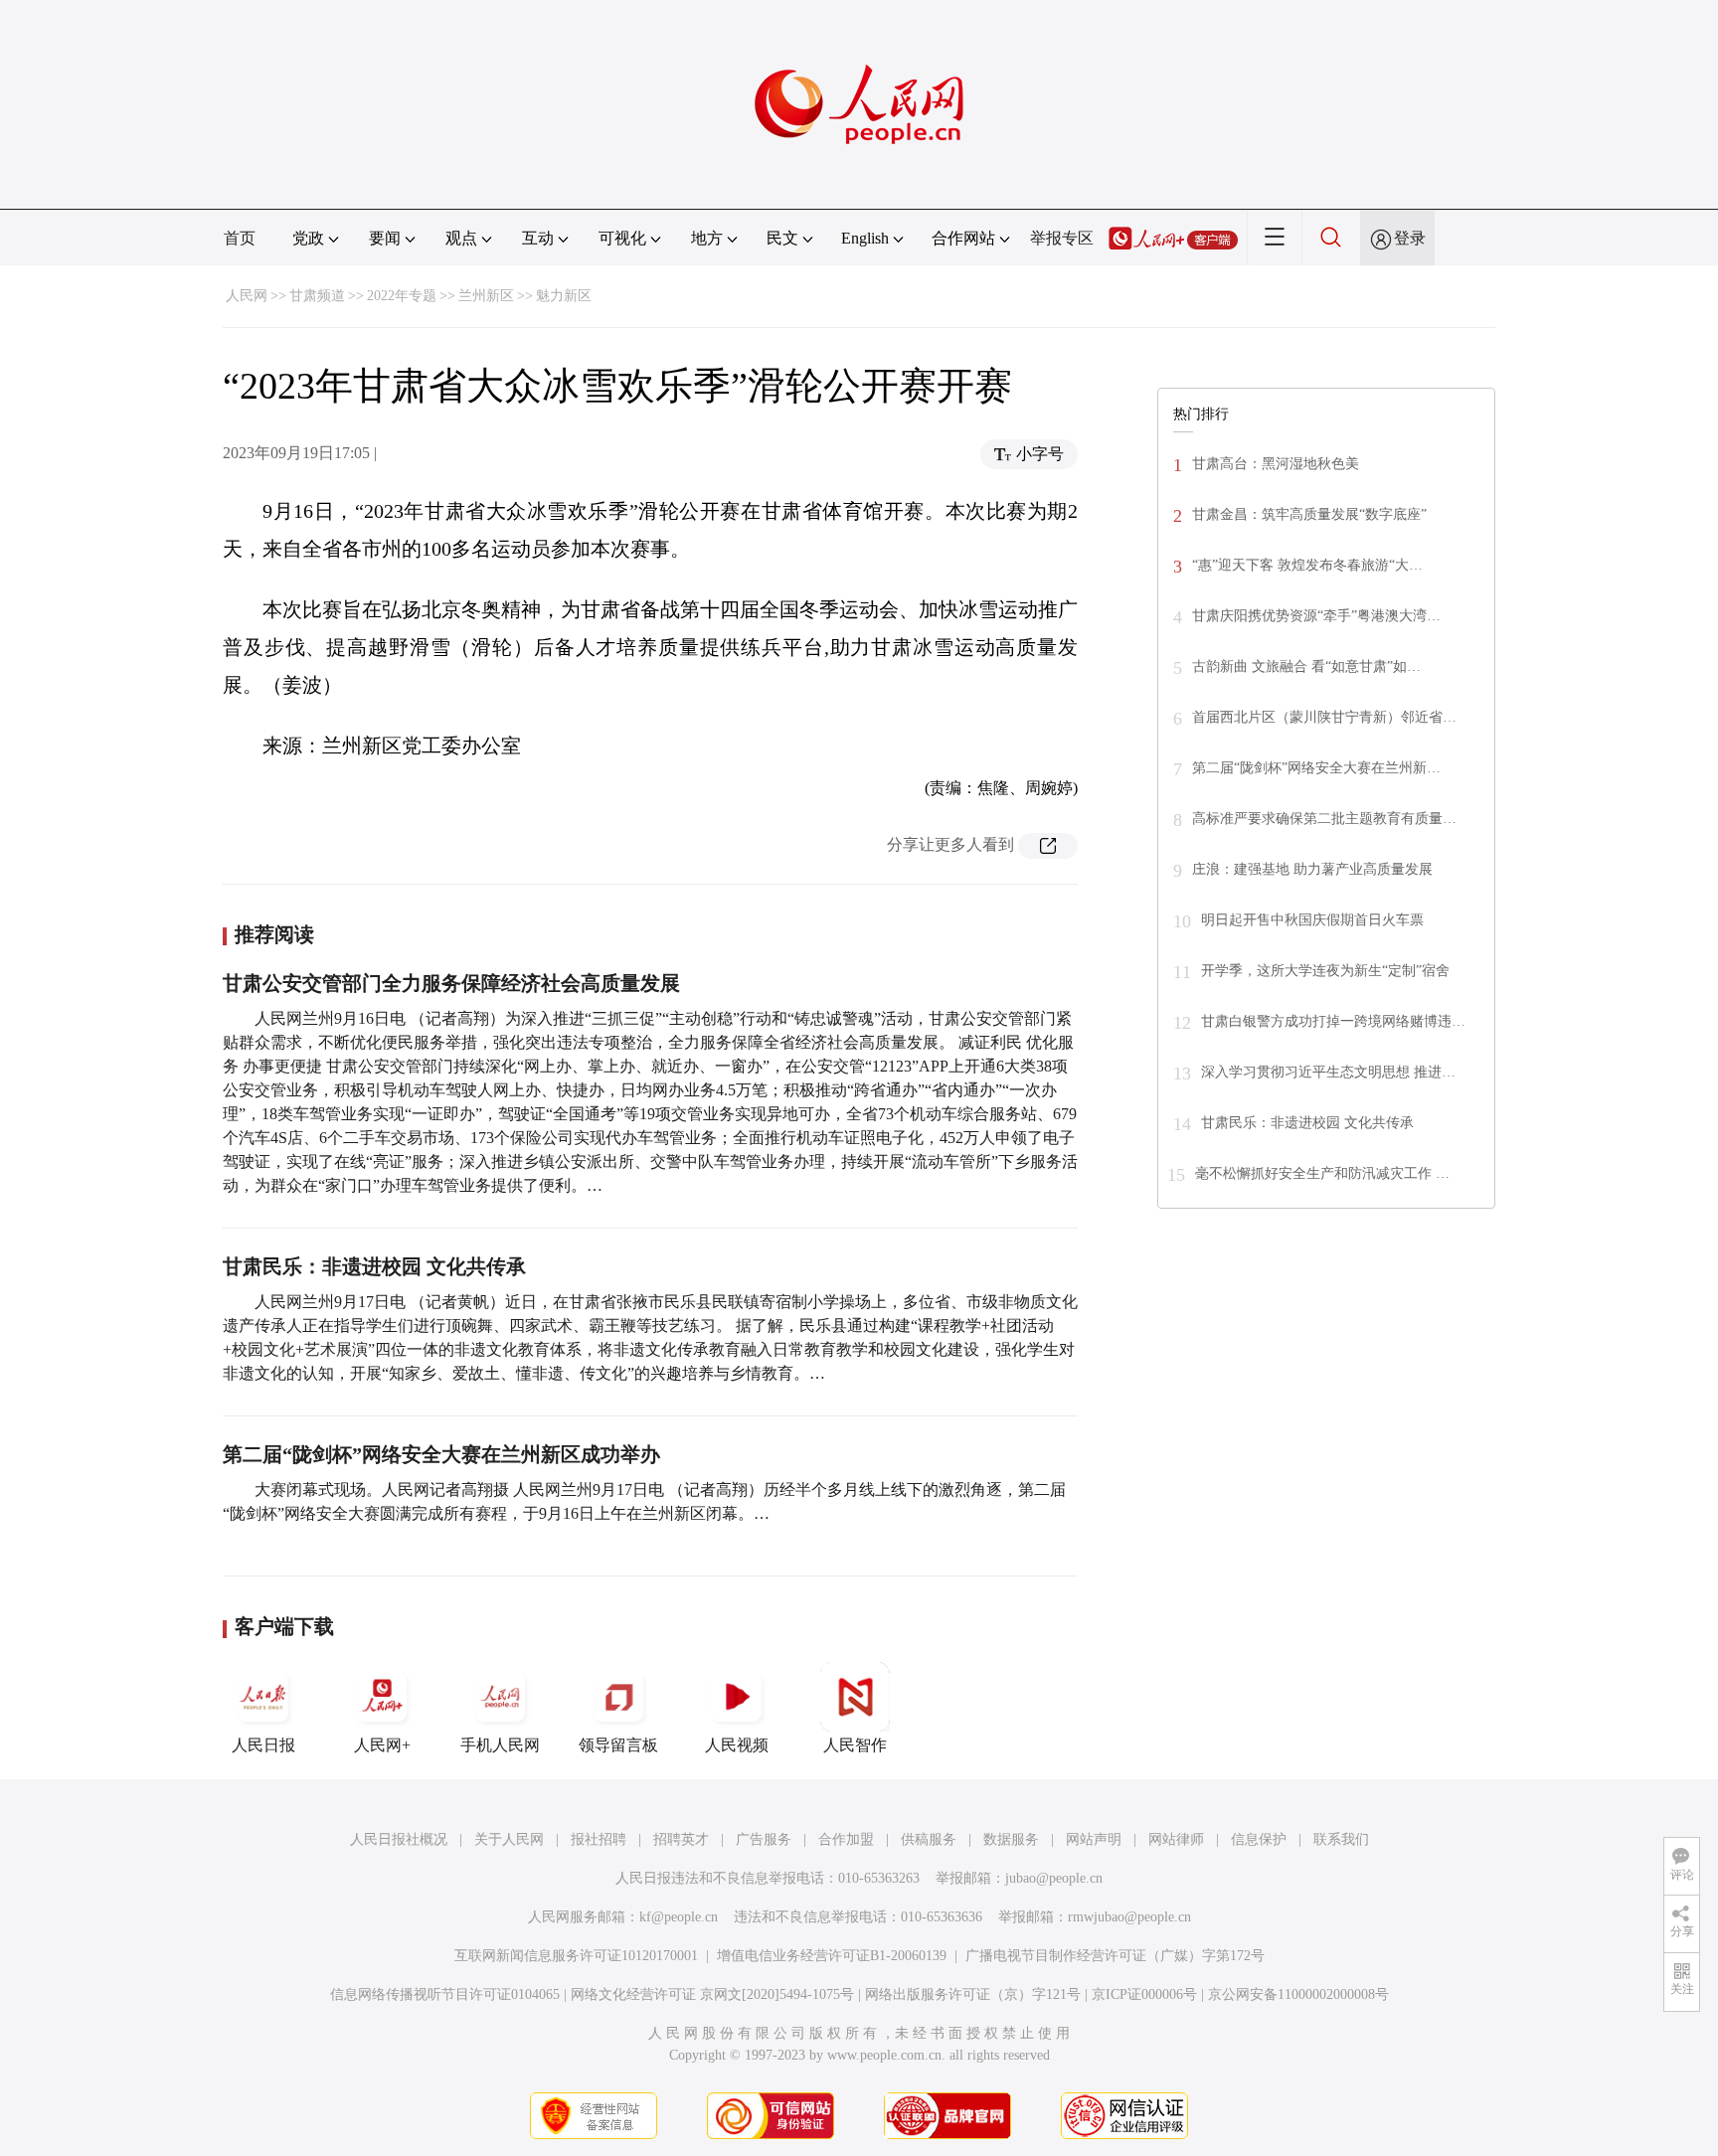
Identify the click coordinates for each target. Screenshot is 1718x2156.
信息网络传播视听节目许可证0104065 (445, 1994)
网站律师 (1176, 1839)
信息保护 (1259, 1839)
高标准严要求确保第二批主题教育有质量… (1324, 819)
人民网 (247, 296)
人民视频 (737, 1745)
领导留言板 (618, 1745)
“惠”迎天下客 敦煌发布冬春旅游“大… (1307, 565)
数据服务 (1011, 1839)
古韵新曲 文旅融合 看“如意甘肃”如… (1306, 666)
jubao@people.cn (1054, 1878)
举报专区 (1062, 238)
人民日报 (263, 1745)
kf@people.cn (679, 1917)
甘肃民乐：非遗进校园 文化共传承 (374, 1266)
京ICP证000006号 (1144, 1994)
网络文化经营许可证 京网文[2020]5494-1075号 (712, 1994)
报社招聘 (599, 1839)
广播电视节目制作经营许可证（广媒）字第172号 (1115, 1956)
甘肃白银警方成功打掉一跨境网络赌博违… (1333, 1021)
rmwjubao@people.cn (1129, 1917)
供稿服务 (929, 1839)
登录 (1410, 238)
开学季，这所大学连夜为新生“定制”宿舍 (1325, 971)
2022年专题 (402, 296)
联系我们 (1341, 1839)
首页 (240, 238)
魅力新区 (564, 296)
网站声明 (1094, 1839)
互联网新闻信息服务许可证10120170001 (576, 1956)
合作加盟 (846, 1839)
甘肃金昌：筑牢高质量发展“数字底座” (1309, 514)
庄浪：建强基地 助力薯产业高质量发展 (1312, 869)
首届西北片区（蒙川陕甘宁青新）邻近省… (1324, 717)
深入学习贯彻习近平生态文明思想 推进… (1328, 1072)
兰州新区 (486, 296)
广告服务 (764, 1839)
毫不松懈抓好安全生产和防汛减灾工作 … (1322, 1173)
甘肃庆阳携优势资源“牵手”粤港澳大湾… (1316, 616)
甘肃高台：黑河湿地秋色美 (1276, 464)
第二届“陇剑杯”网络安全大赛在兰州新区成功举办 (441, 1454)
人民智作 (855, 1745)
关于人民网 (509, 1839)
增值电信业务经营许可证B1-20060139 (832, 1956)
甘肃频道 (317, 296)
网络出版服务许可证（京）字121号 (973, 1994)
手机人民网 (500, 1745)
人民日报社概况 (399, 1839)
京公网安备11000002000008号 (1298, 1994)
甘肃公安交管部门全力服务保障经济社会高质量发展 (451, 983)
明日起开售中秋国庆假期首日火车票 (1312, 920)
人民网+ (382, 1745)
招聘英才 (681, 1839)
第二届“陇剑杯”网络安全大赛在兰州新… (1316, 768)
